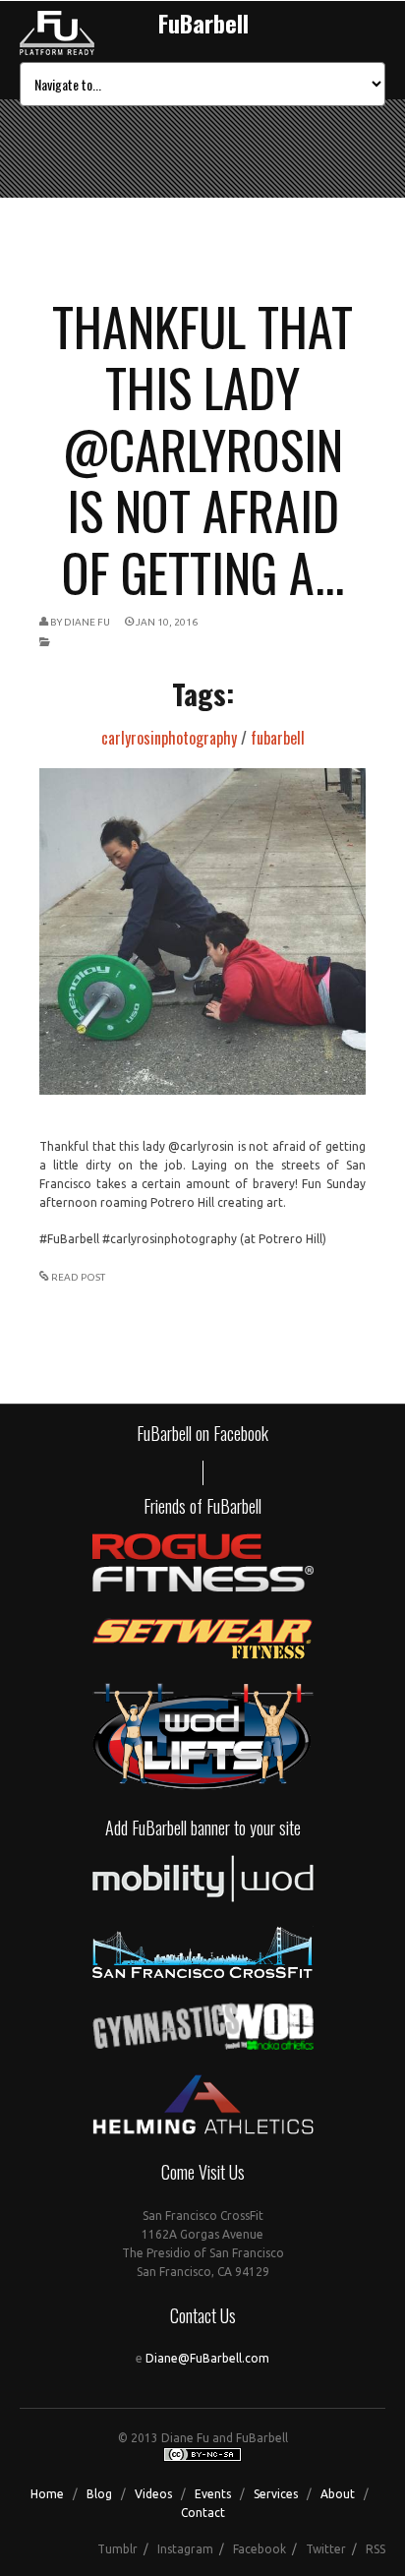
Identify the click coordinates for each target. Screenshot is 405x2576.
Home (47, 2494)
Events (213, 2494)
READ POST (78, 1277)
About (338, 2494)
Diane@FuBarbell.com (207, 2358)
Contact (203, 2513)
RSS (376, 2549)
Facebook (260, 2549)
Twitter (326, 2549)
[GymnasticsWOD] (203, 2045)
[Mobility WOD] (203, 1897)
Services (276, 2494)
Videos (153, 2494)
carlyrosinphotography (169, 738)
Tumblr (117, 2549)
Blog (99, 2494)
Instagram (185, 2549)
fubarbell (278, 738)
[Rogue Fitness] (203, 1588)
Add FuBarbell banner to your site (203, 1827)
